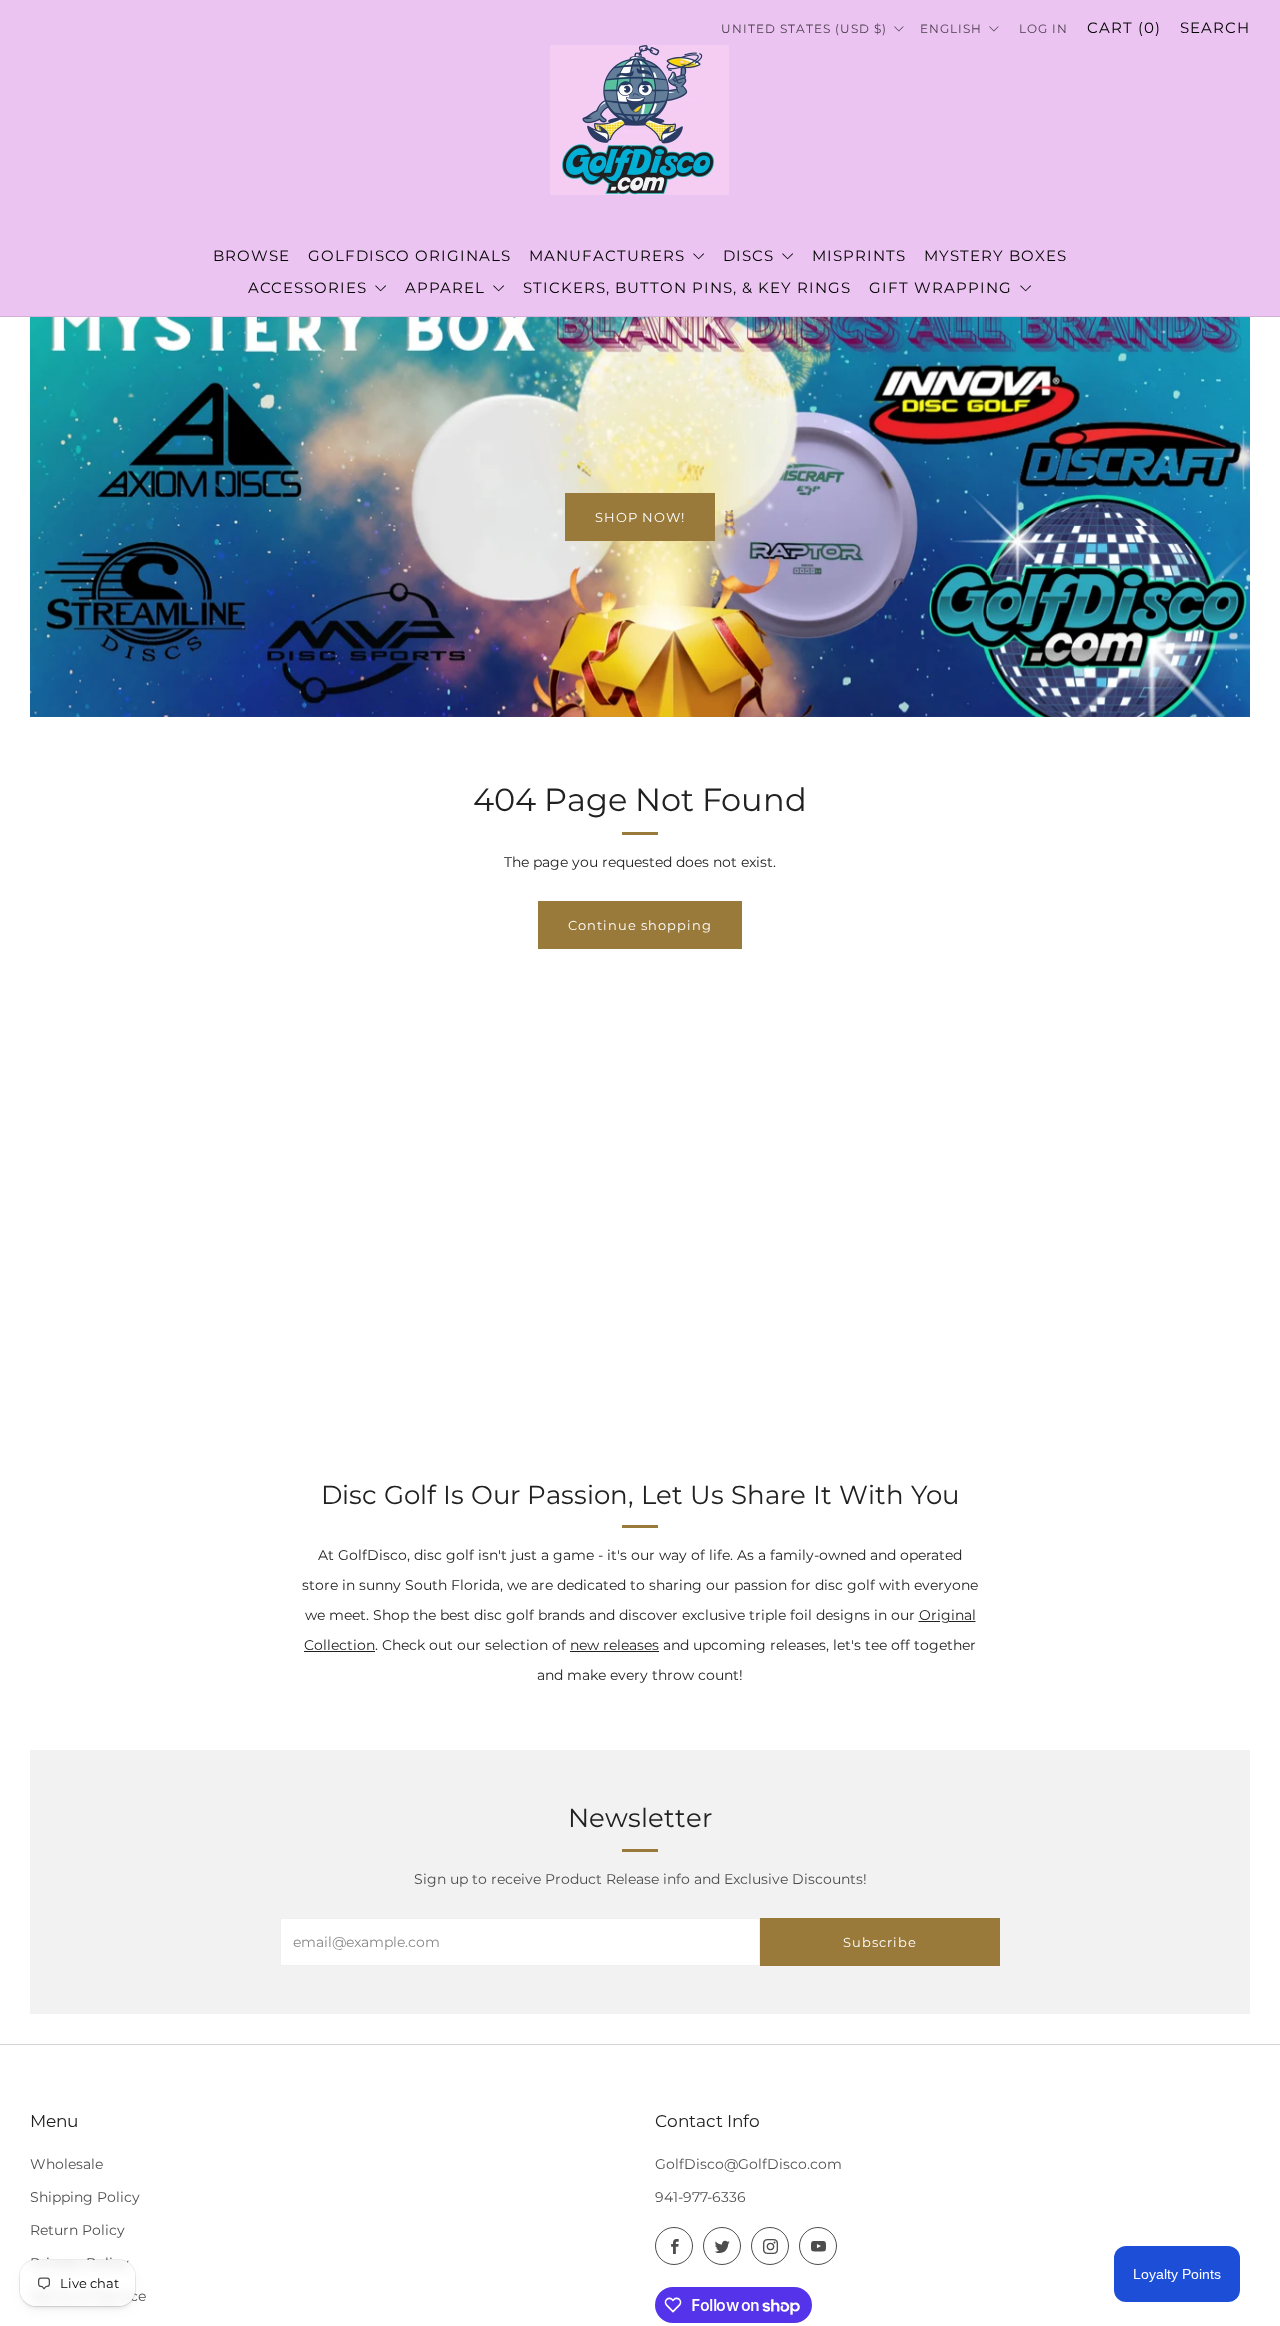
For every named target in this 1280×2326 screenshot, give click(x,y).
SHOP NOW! (640, 517)
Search (1215, 27)
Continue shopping (640, 925)
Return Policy (77, 2230)
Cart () (1124, 27)
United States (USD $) (806, 28)
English (953, 28)
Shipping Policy (85, 2197)
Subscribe (880, 1942)
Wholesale (66, 2164)
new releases (614, 1645)
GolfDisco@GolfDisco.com (748, 2164)
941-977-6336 (700, 2197)
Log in (1043, 28)
